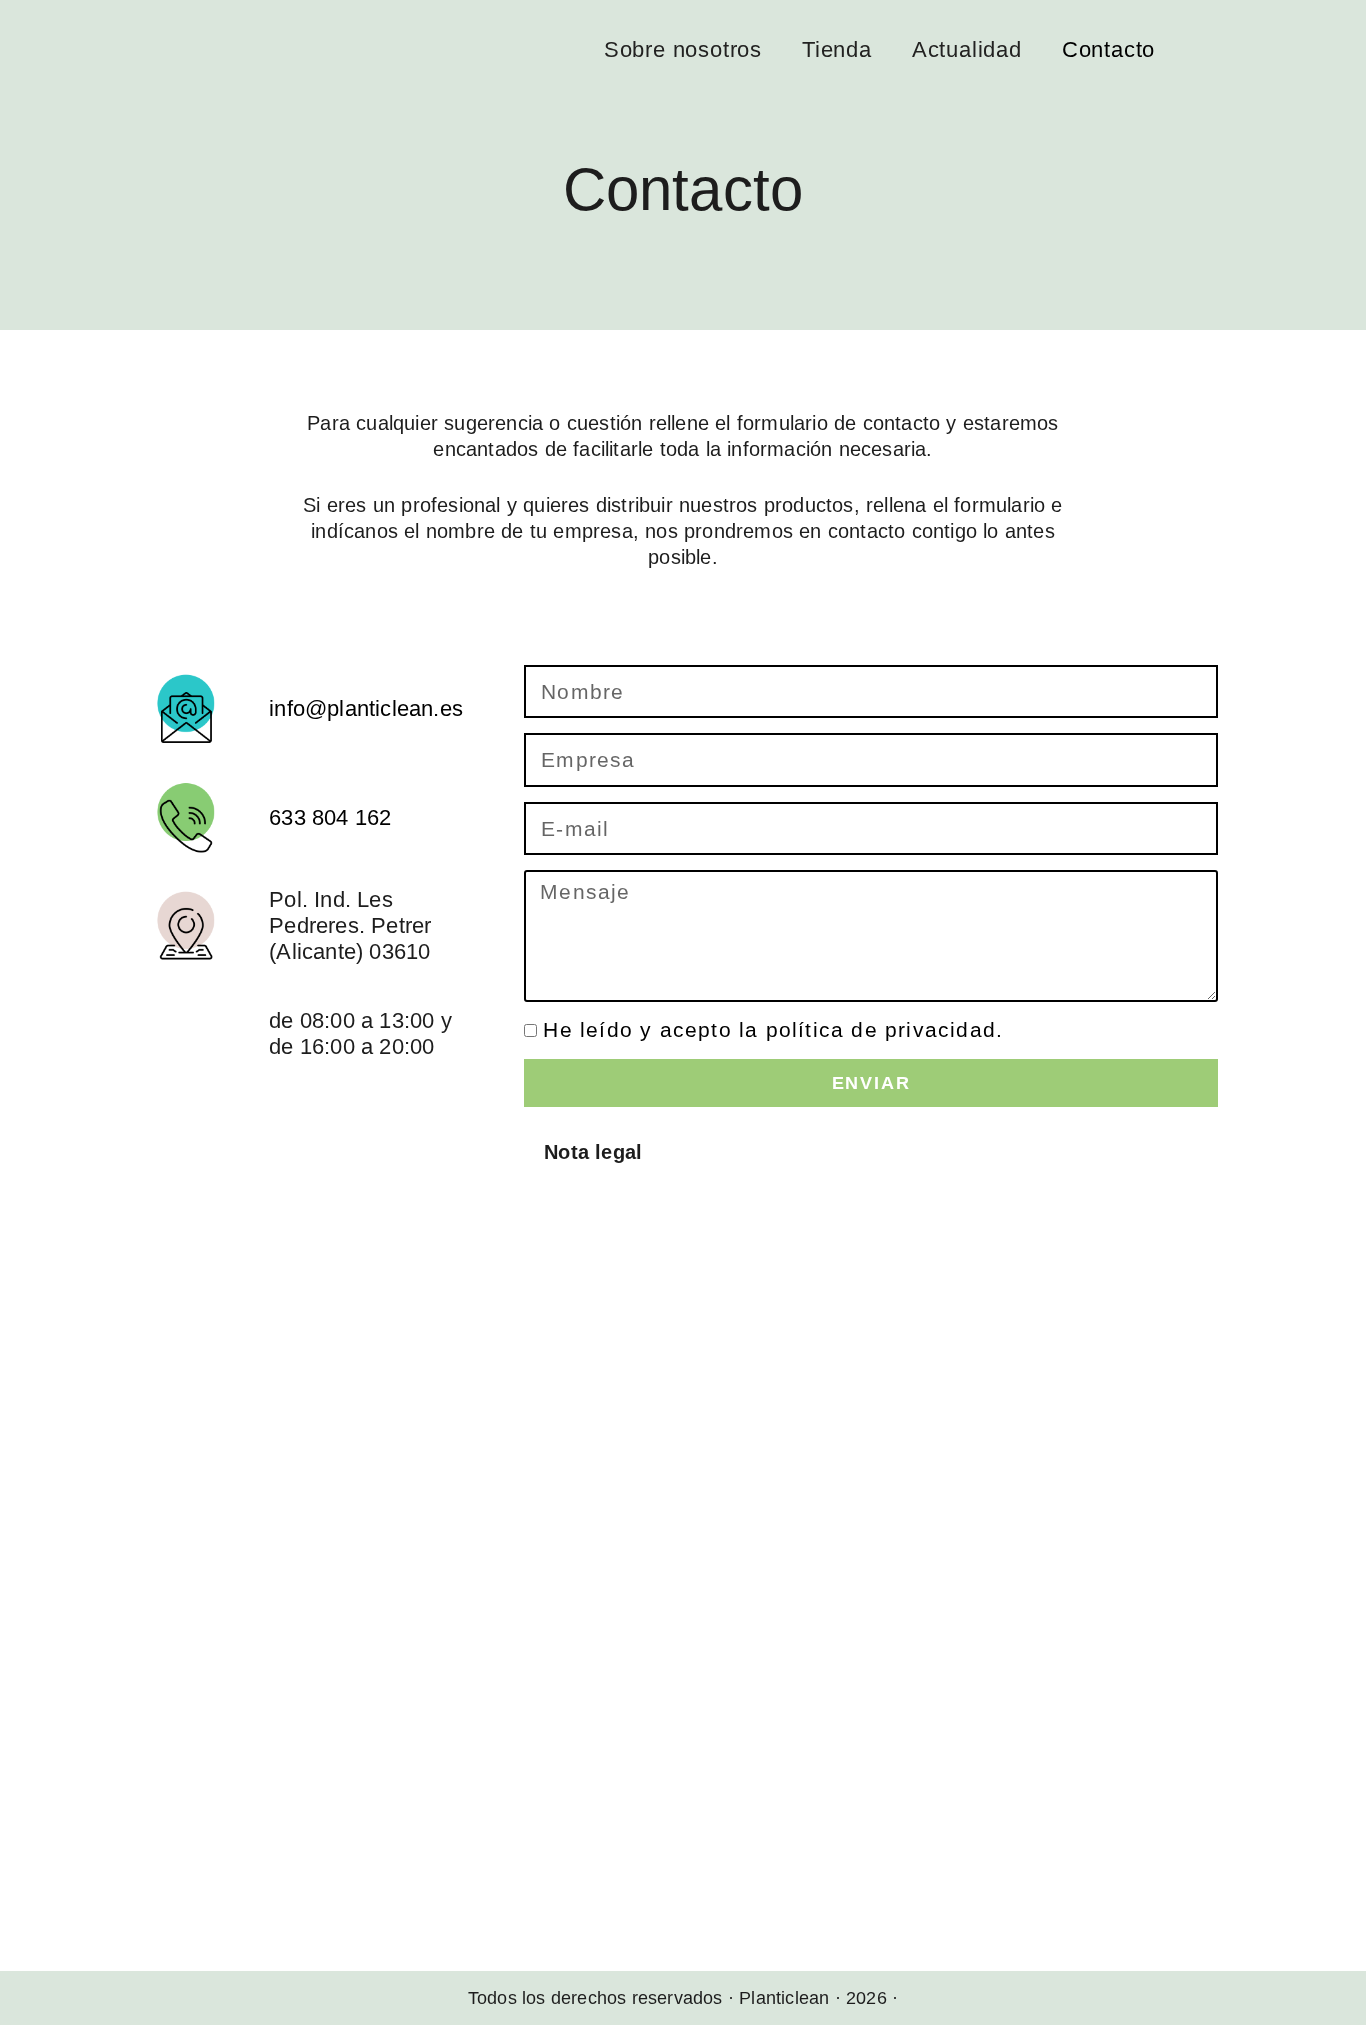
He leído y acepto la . (773, 1029)
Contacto (1108, 49)
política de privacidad (881, 1029)
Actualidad (967, 49)
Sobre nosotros (683, 49)
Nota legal (593, 1152)
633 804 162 (330, 817)
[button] (876, 1152)
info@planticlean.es (366, 708)
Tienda (837, 49)
